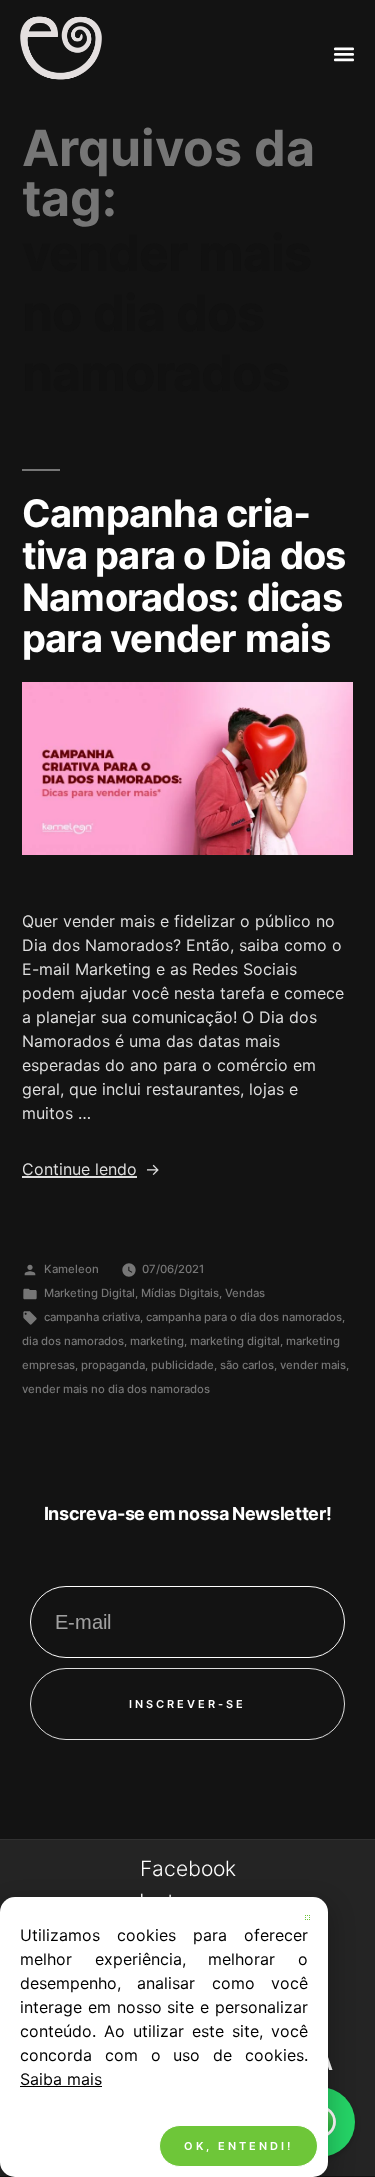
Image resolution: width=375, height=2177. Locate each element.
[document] (187, 1088)
